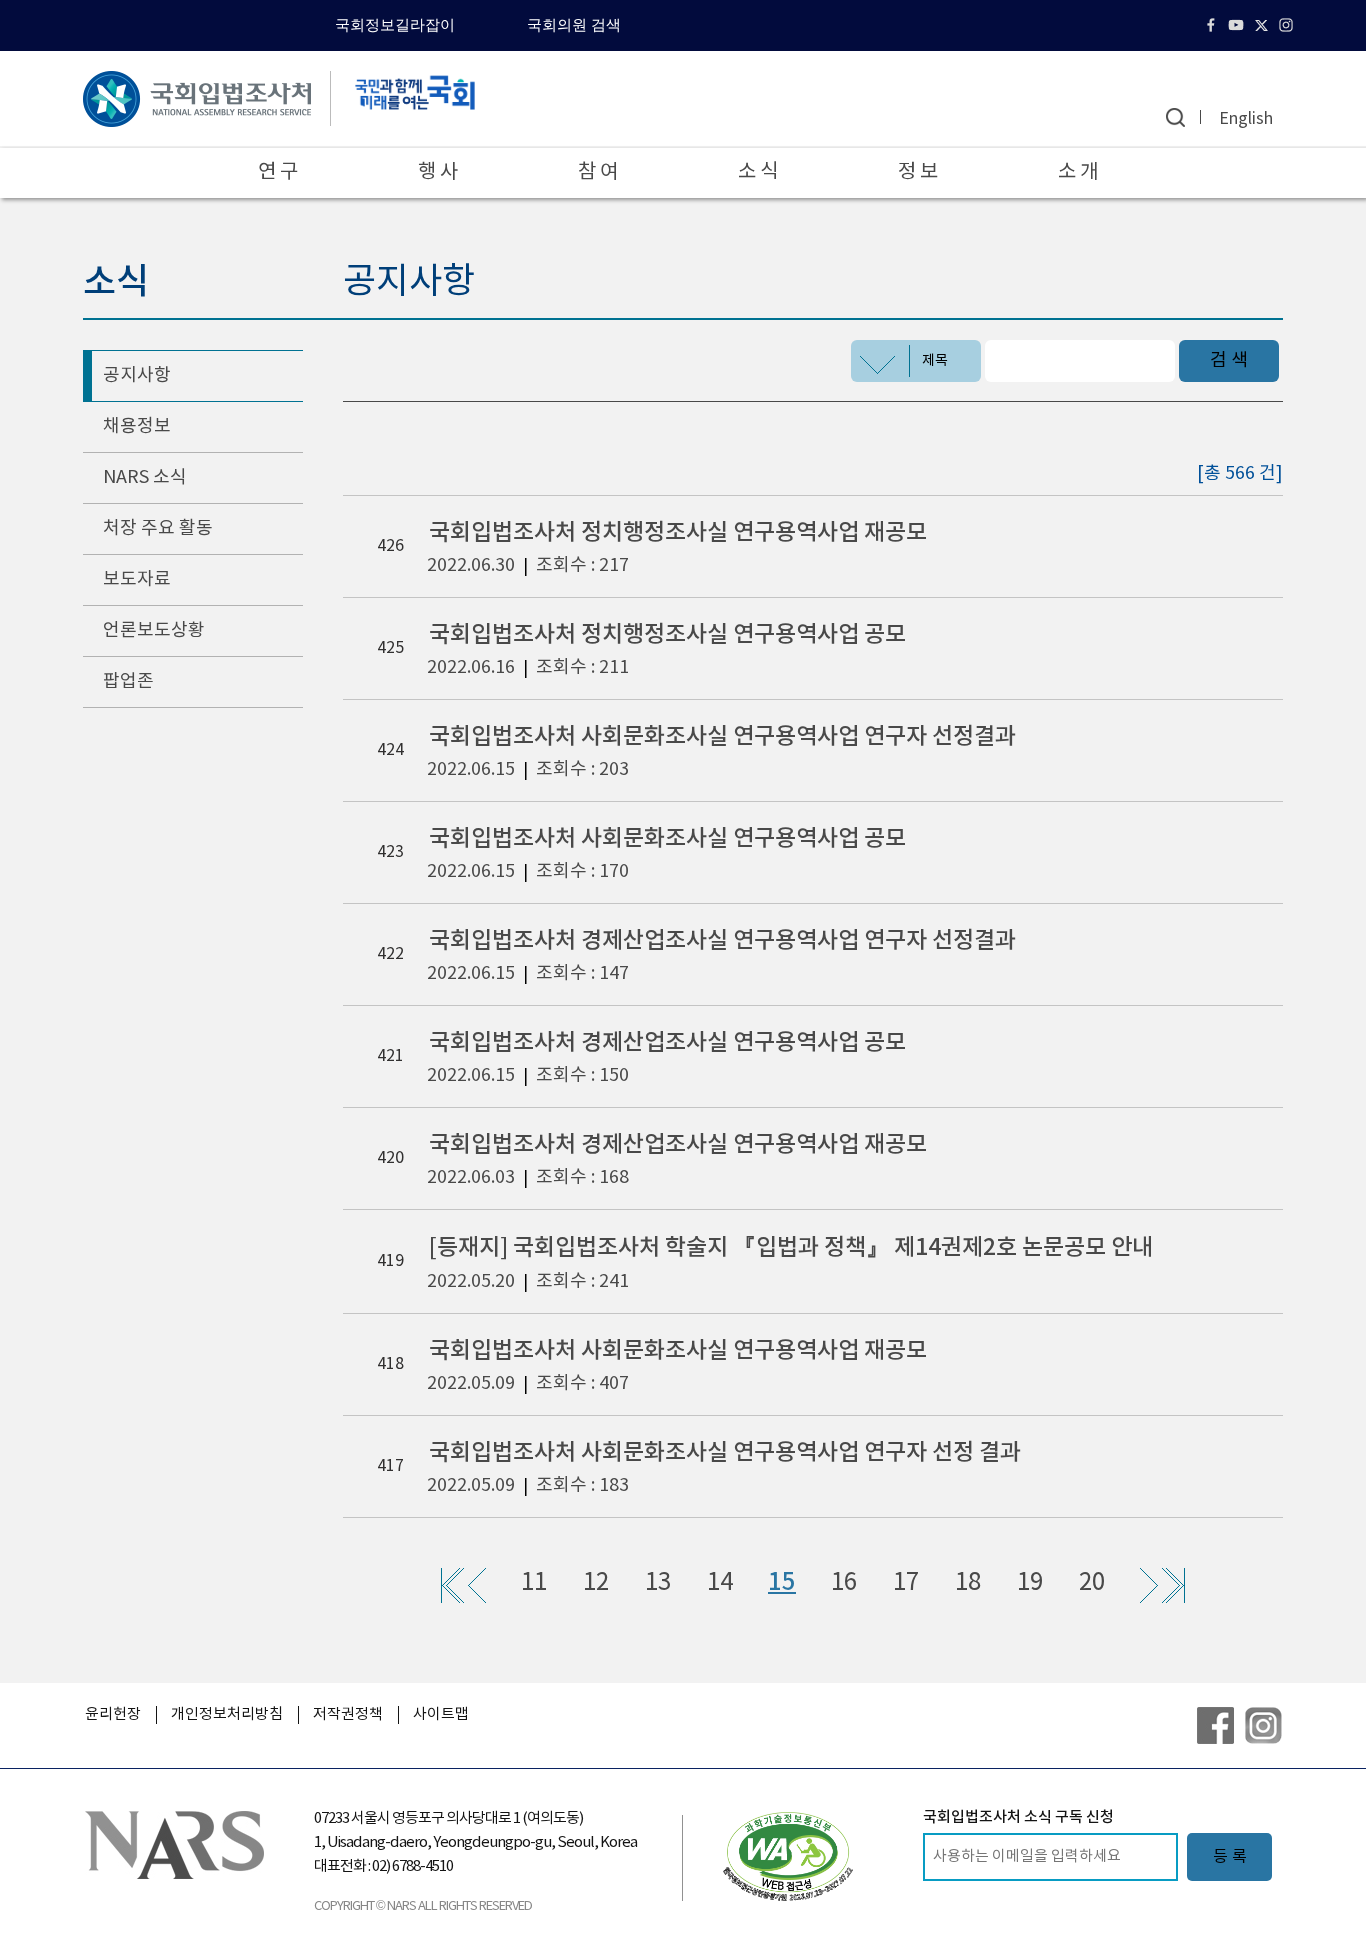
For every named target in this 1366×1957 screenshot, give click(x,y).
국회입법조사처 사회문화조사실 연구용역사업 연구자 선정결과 (722, 736)
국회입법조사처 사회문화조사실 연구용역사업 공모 (667, 838)
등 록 (1230, 1857)
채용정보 (137, 426)
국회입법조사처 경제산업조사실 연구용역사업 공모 (667, 1042)
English (1246, 119)
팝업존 (128, 681)
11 (534, 1583)
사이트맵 (441, 1714)
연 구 (278, 172)
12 (596, 1583)
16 (844, 1583)
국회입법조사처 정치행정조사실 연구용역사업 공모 (667, 634)
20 (1092, 1583)
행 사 (438, 172)
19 (1030, 1583)
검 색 (1229, 360)
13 (658, 1583)
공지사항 (137, 375)
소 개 (1078, 172)
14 (720, 1583)
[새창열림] (788, 1856)
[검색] (1175, 117)
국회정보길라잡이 (395, 25)
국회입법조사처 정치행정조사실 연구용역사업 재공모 (678, 532)
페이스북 (1213, 25)
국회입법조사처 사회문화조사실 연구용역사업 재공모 (678, 1350)
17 (906, 1583)
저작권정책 (348, 1714)
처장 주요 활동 (158, 528)
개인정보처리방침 (227, 1714)
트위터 (1263, 25)
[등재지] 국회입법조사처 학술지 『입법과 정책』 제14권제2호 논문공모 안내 (791, 1247)
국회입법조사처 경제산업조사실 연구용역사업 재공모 (678, 1144)
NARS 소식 (145, 477)
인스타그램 (1288, 25)
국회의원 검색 (574, 25)
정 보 (918, 172)
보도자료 (137, 579)
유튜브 (1238, 25)
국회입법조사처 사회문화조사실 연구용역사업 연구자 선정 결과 (725, 1452)
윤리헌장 (113, 1714)
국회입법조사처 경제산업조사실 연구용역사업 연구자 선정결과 (722, 940)
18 (968, 1583)
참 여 (598, 172)
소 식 (758, 172)
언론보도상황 (154, 630)
